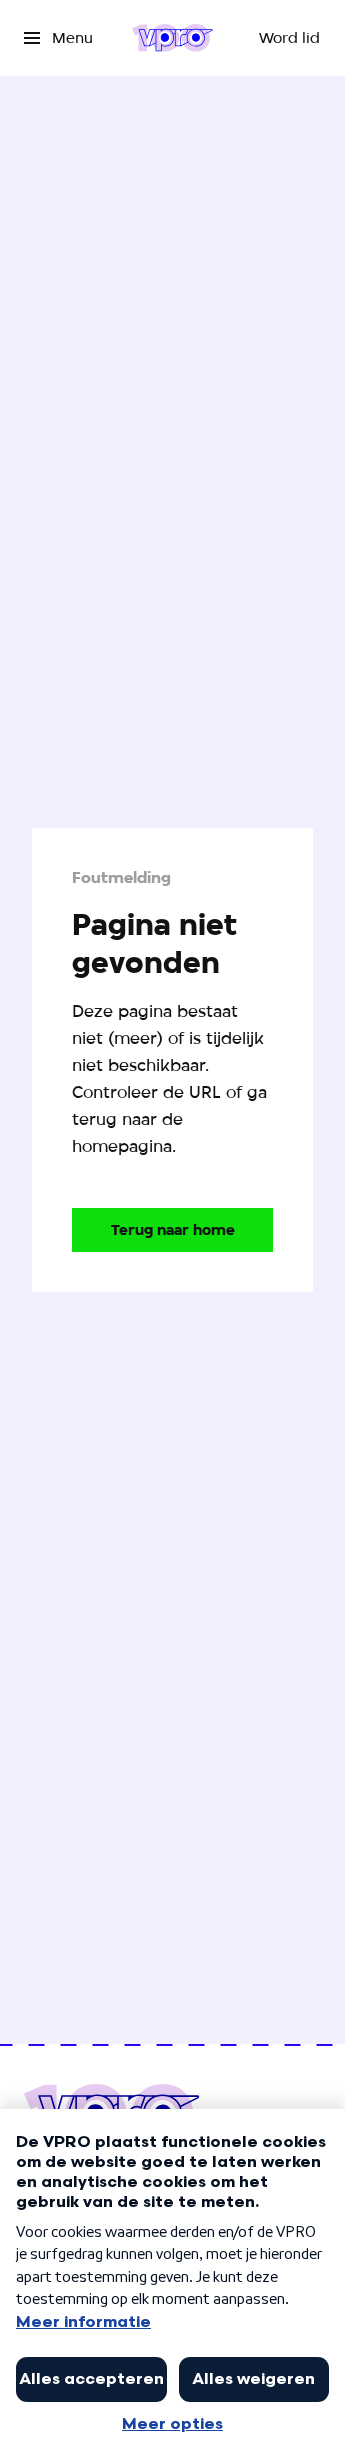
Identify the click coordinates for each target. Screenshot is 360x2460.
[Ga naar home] (172, 38)
